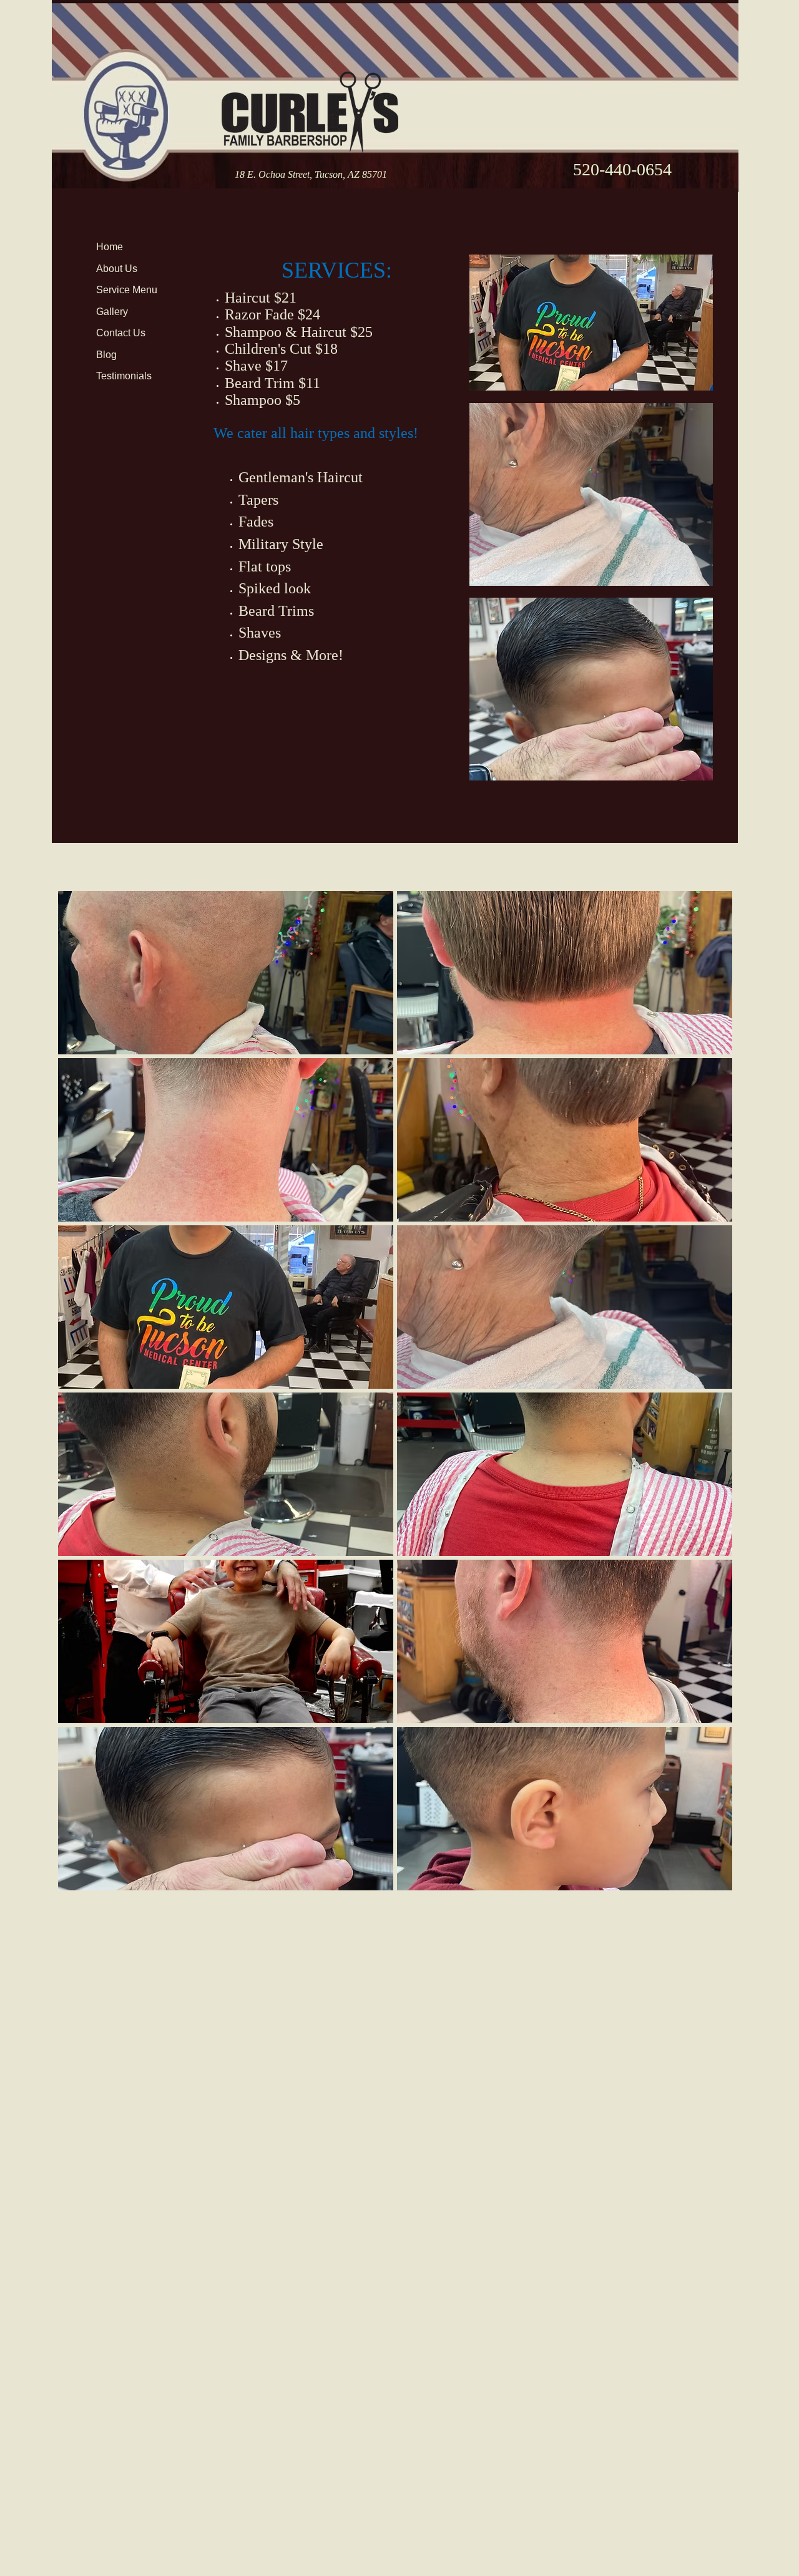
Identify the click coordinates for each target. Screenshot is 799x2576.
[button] (226, 973)
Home (110, 247)
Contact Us (121, 333)
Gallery (112, 312)
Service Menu (127, 290)
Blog (106, 355)
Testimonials (124, 376)
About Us (117, 269)
